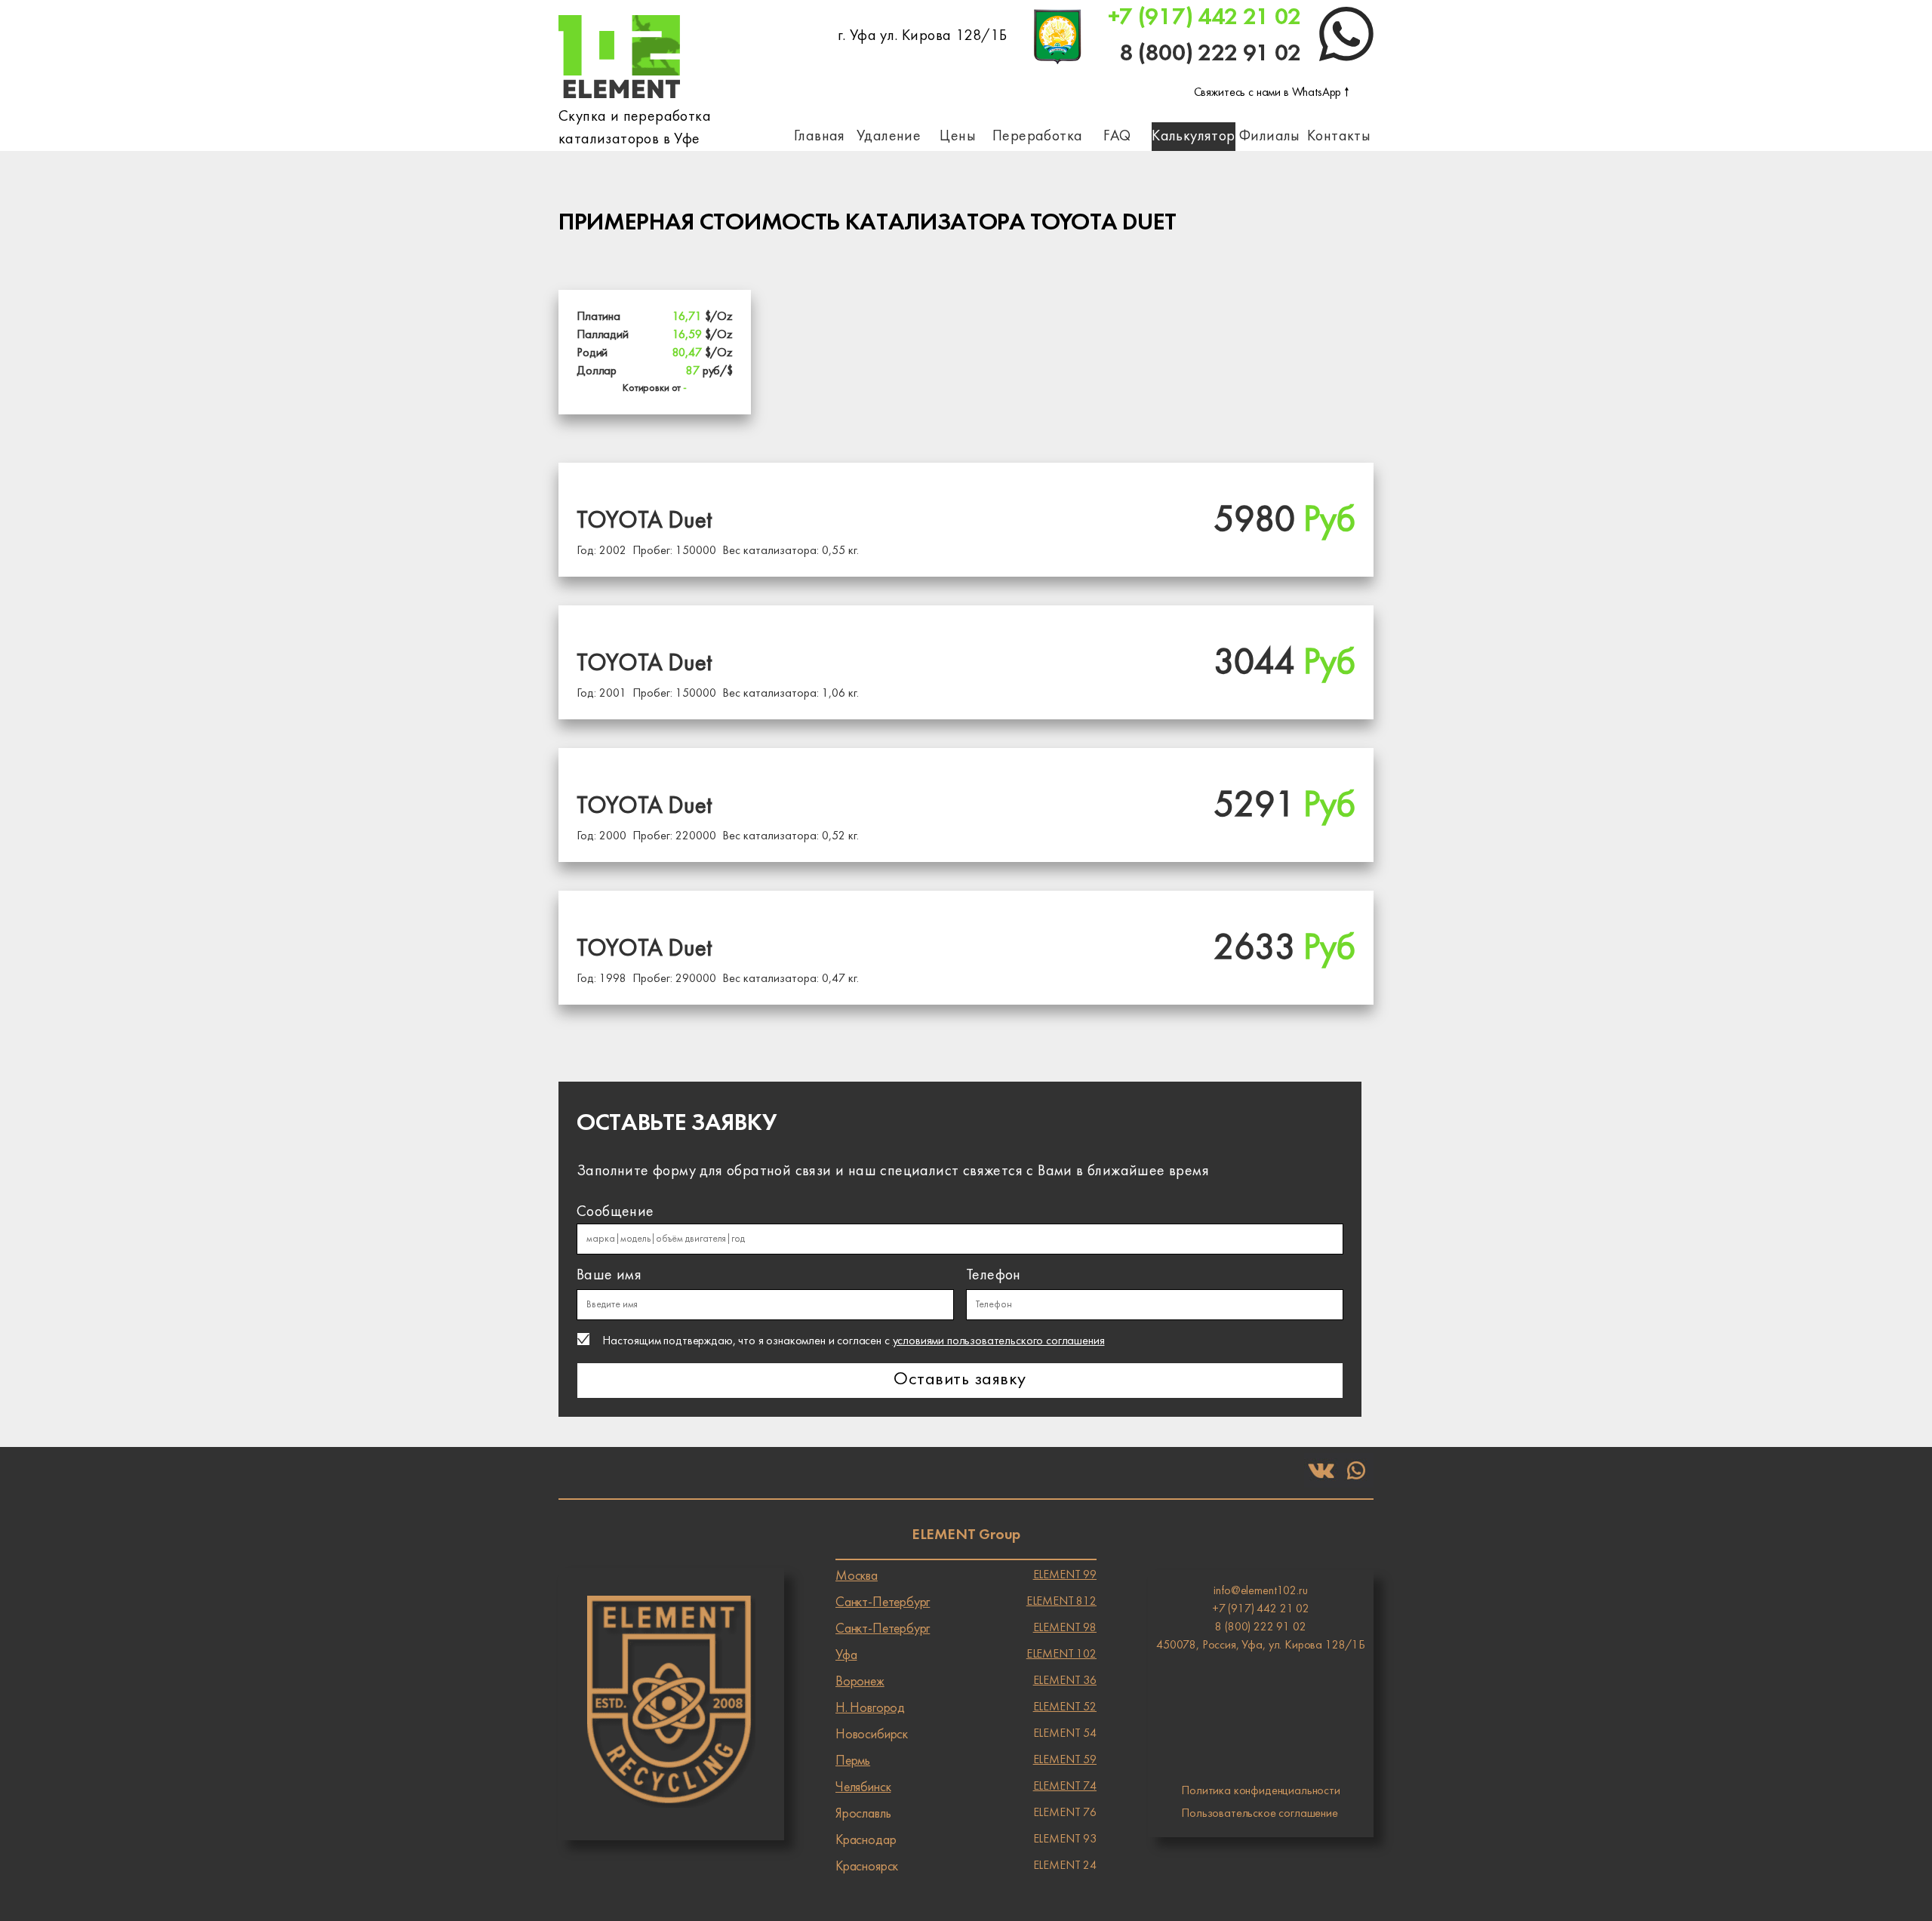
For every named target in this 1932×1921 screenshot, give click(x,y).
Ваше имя (609, 1276)
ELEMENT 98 (966, 1629)
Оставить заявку (960, 1380)
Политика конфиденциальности (1261, 1791)
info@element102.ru (1260, 1591)
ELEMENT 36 (966, 1682)
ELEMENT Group (966, 1535)
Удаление (889, 137)
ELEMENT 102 (966, 1655)
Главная (820, 137)
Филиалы (1270, 137)
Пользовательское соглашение (1260, 1814)
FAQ (1117, 137)
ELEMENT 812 (966, 1602)
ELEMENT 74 (966, 1787)
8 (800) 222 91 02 (1210, 54)
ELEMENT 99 (966, 1576)
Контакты (1339, 137)
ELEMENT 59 (966, 1761)
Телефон (994, 1276)
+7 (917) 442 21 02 (1204, 18)
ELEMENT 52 (966, 1708)
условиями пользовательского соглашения (999, 1341)
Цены (958, 137)
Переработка (1037, 137)
